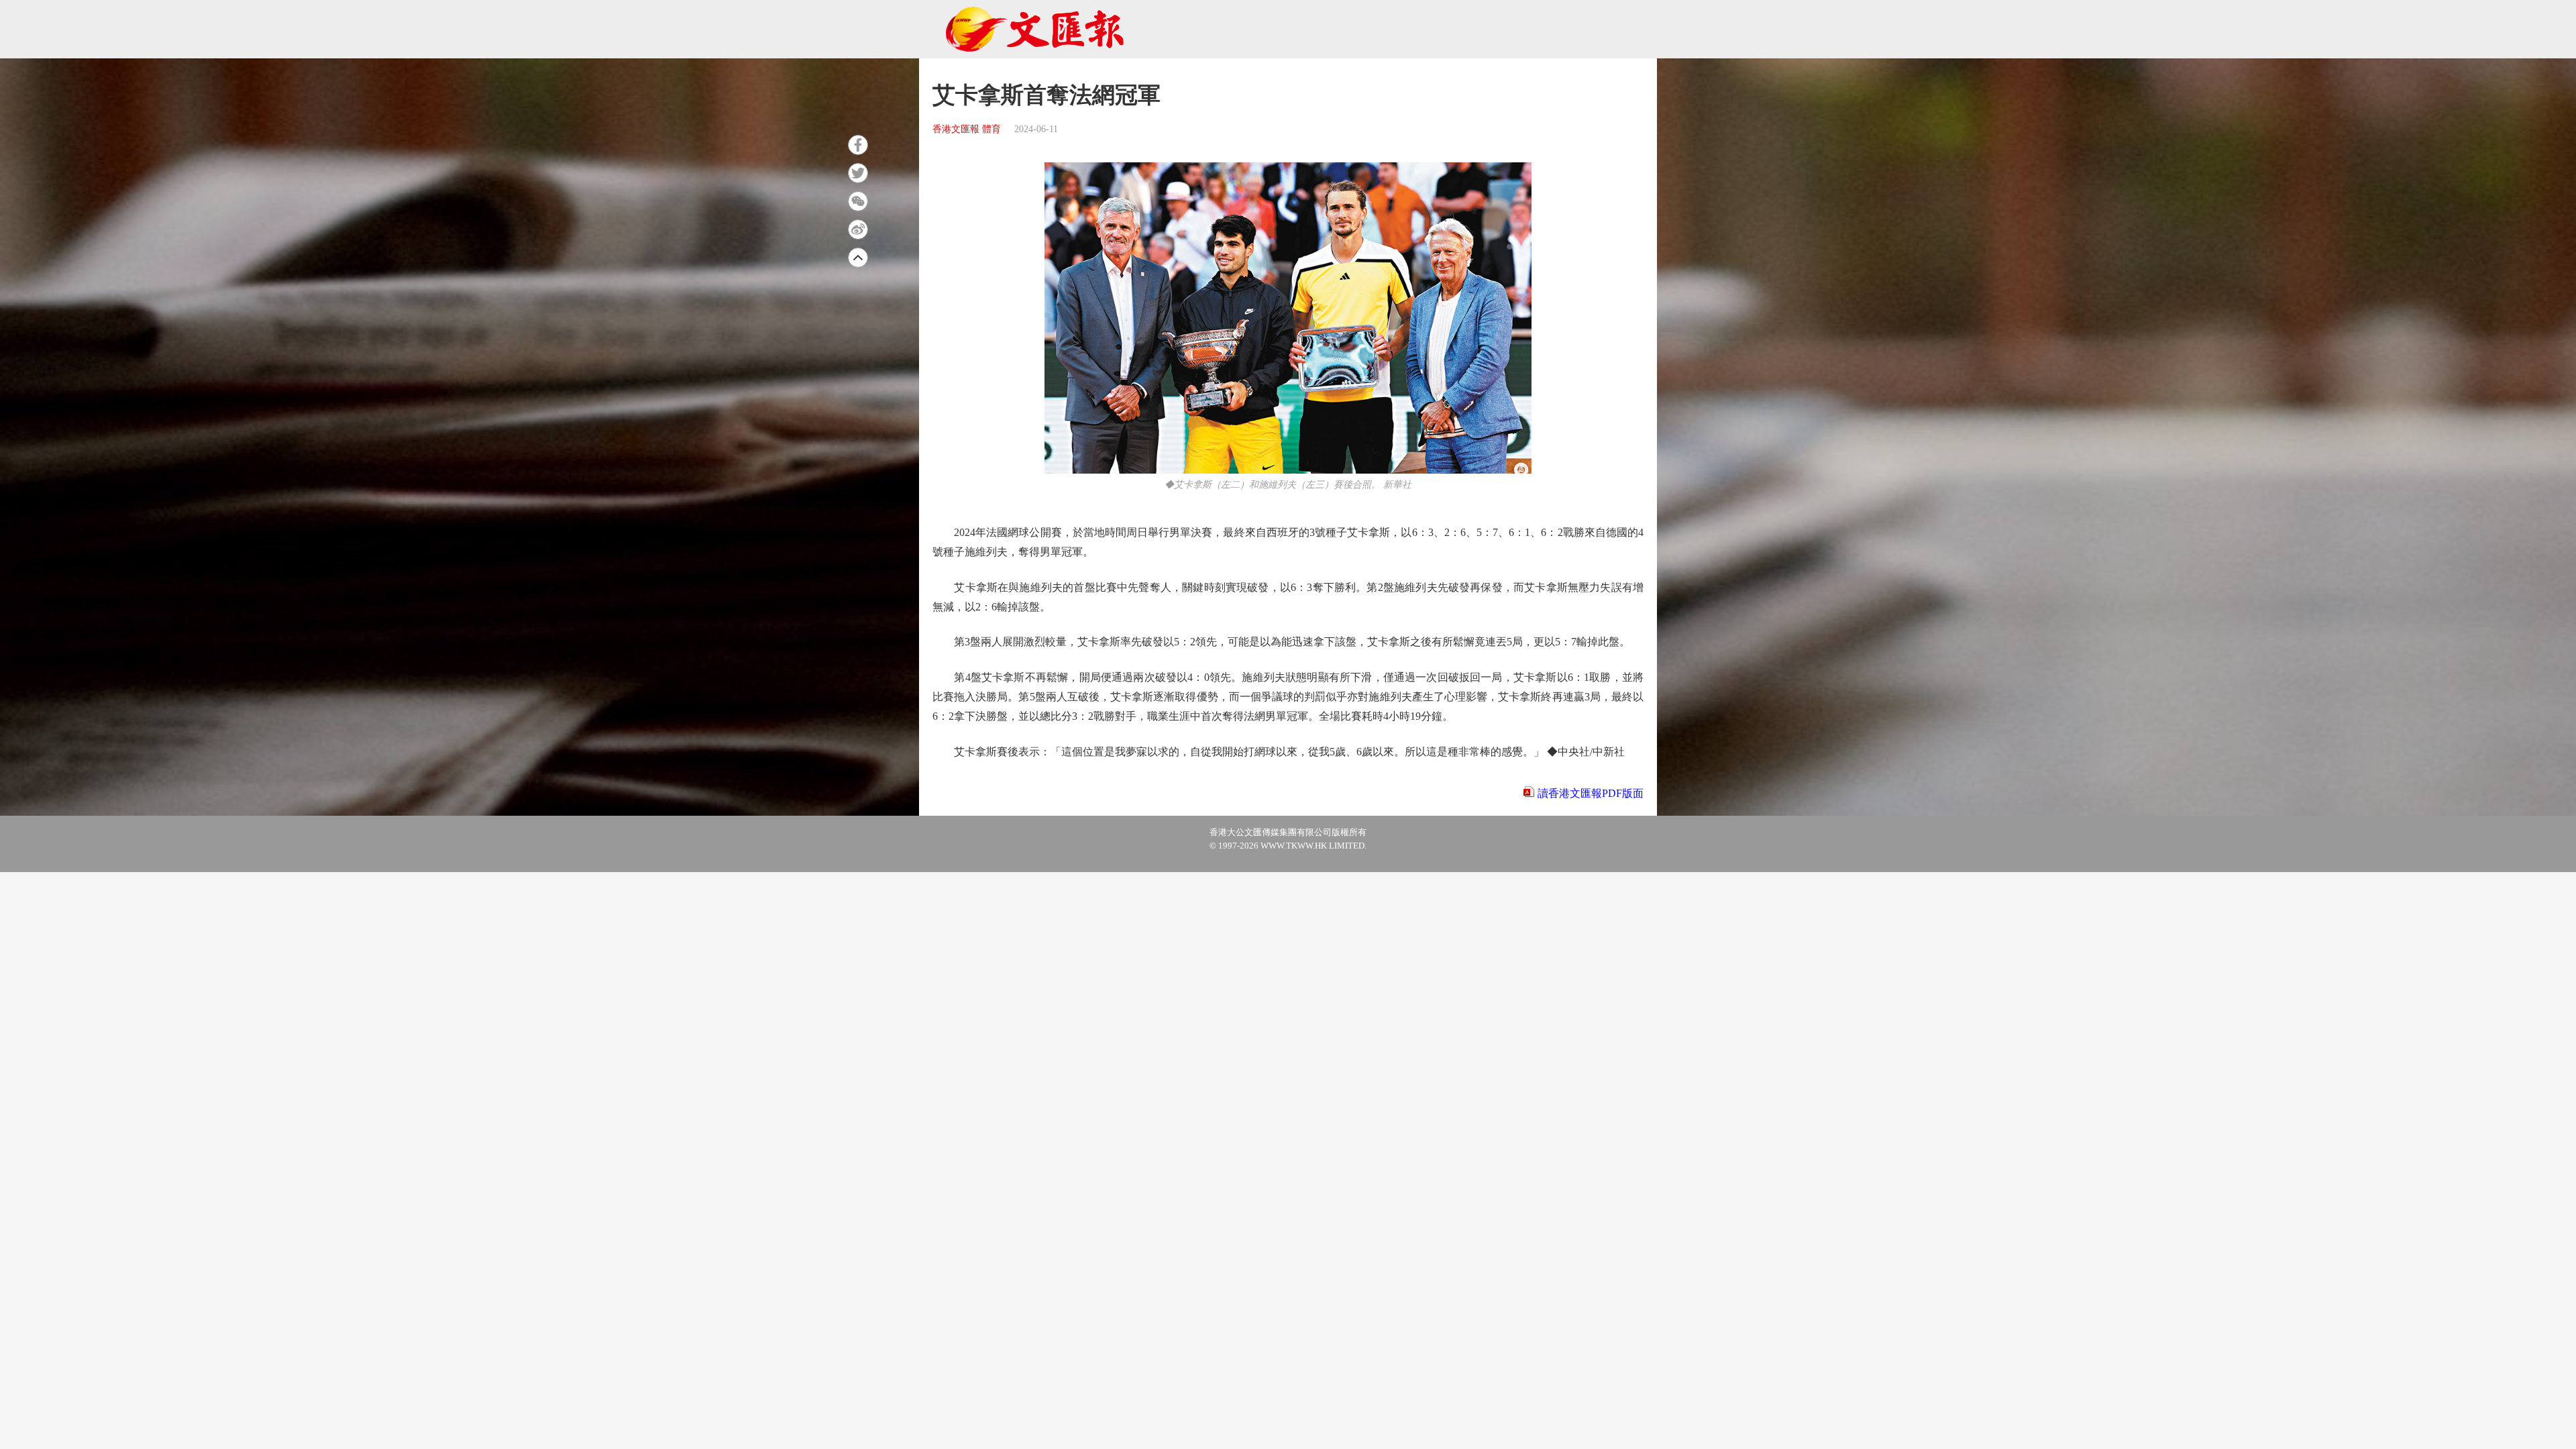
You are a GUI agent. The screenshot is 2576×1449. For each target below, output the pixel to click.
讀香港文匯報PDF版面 (1591, 793)
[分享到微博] (858, 229)
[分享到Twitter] (858, 173)
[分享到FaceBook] (858, 145)
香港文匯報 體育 (967, 129)
